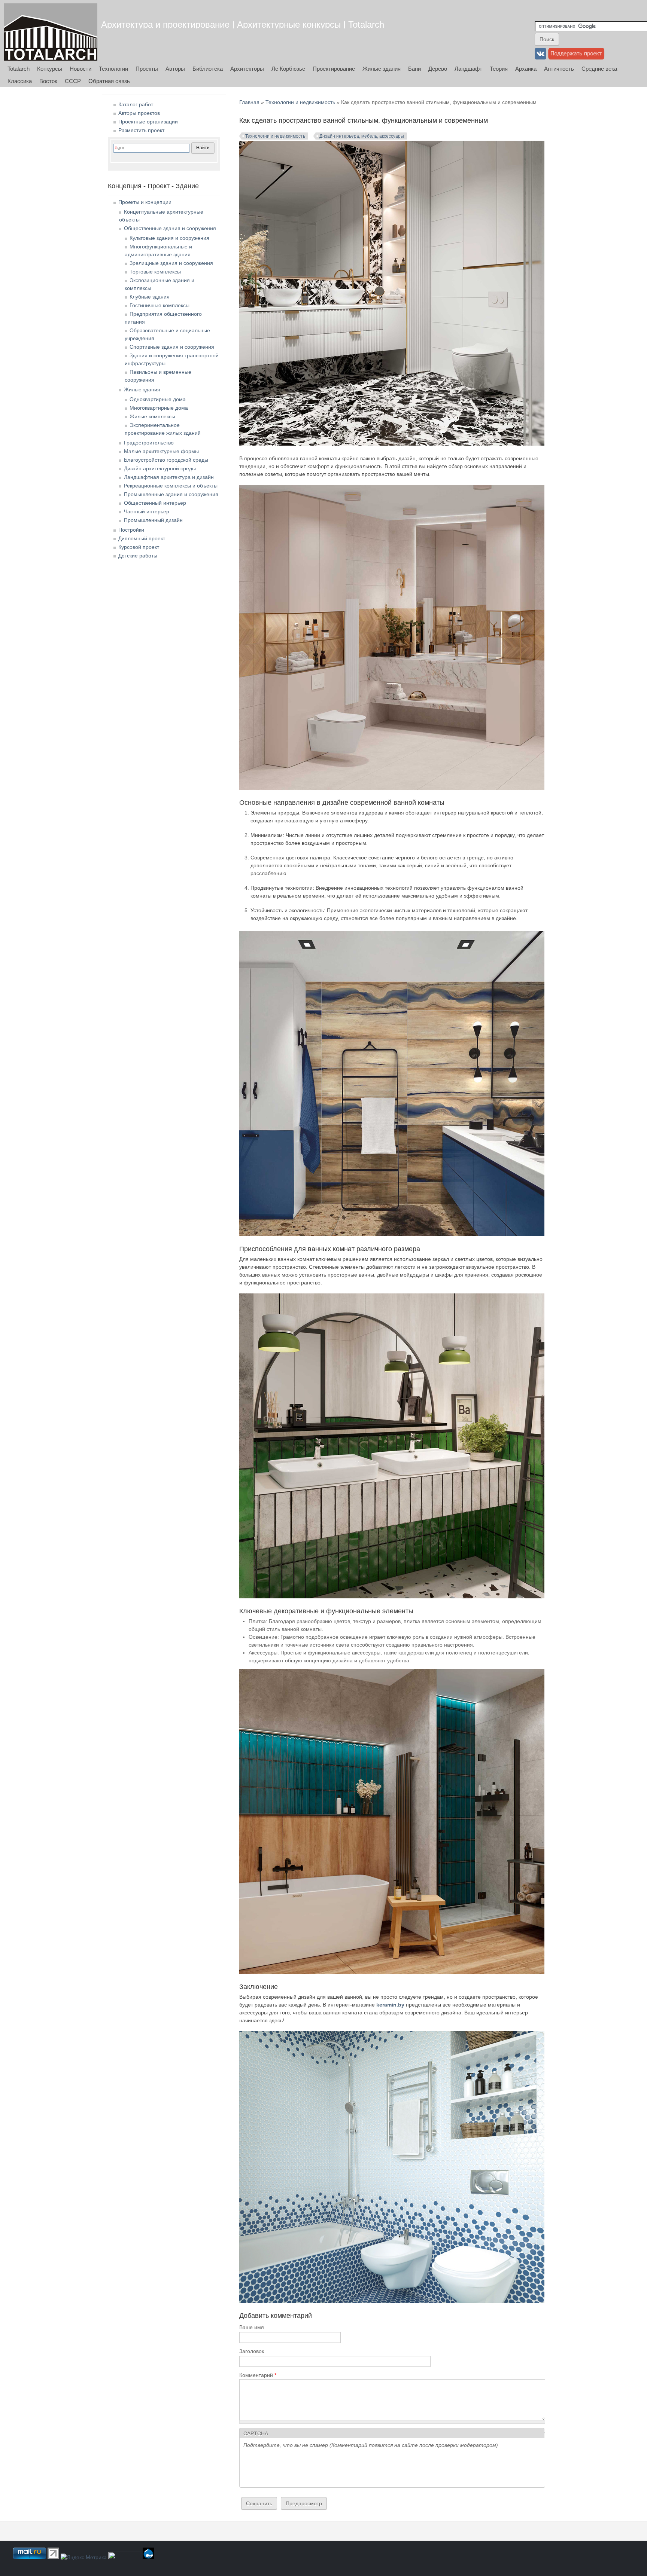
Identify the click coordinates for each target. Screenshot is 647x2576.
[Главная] (51, 32)
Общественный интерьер (155, 503)
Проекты (147, 69)
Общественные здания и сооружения (170, 228)
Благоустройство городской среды (166, 460)
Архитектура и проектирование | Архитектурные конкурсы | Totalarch (243, 25)
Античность (559, 69)
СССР (73, 81)
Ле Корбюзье (288, 69)
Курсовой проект (139, 547)
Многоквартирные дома (159, 408)
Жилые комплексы (152, 416)
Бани (414, 69)
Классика (20, 81)
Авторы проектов (139, 113)
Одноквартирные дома (158, 399)
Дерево (438, 69)
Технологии (113, 69)
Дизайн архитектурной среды (160, 468)
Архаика (526, 69)
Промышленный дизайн (153, 520)
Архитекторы (247, 69)
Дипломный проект (142, 538)
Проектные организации (148, 122)
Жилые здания (382, 69)
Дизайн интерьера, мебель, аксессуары (362, 136)
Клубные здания (150, 297)
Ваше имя (252, 2327)
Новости (81, 69)
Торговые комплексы (155, 272)
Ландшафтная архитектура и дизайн (169, 477)
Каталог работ (136, 104)
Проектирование (334, 69)
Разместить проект (141, 130)
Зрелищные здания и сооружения (171, 263)
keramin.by (390, 2005)
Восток (48, 81)
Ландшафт (468, 69)
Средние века (599, 69)
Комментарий (258, 2375)
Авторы (175, 69)
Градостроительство (149, 443)
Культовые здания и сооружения (169, 238)
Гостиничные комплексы (160, 305)
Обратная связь (109, 81)
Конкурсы (50, 69)
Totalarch (19, 69)
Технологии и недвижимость (300, 102)
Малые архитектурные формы (161, 451)
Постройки (131, 530)
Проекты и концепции (145, 202)
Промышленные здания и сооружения (171, 494)
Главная (249, 102)
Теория (499, 69)
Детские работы (138, 556)
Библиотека (208, 69)
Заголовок (252, 2351)
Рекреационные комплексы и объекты (171, 486)
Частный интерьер (147, 511)
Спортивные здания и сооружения (172, 347)
